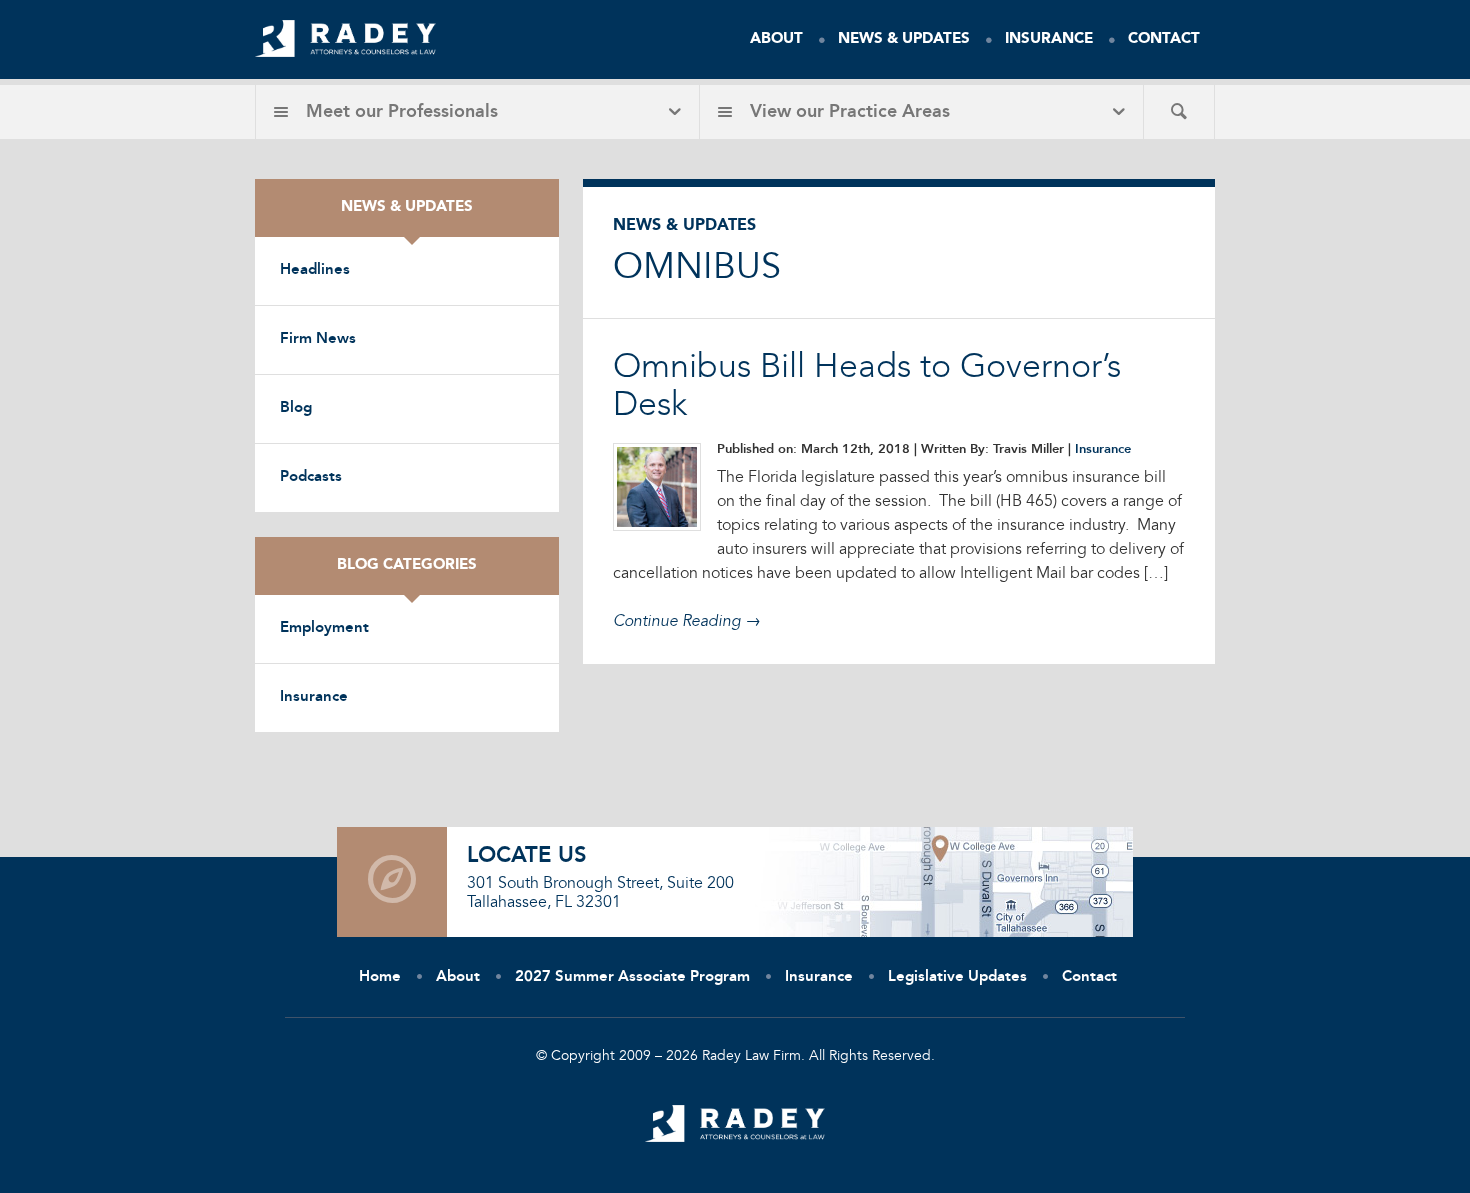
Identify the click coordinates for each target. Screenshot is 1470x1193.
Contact (1164, 39)
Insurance (1049, 39)
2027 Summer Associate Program (632, 977)
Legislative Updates (957, 977)
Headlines (315, 270)
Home (380, 977)
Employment (324, 628)
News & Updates (904, 39)
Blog (296, 408)
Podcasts (311, 477)
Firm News (318, 339)
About (776, 39)
